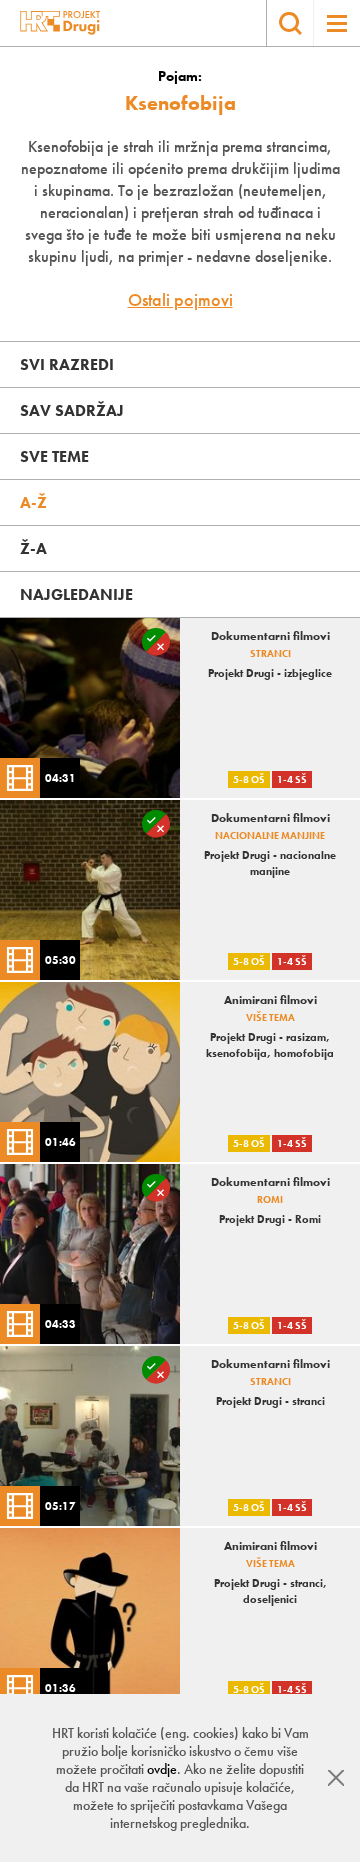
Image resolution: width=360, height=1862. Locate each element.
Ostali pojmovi (180, 299)
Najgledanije (76, 594)
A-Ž (33, 502)
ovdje (162, 1769)
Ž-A (33, 548)
